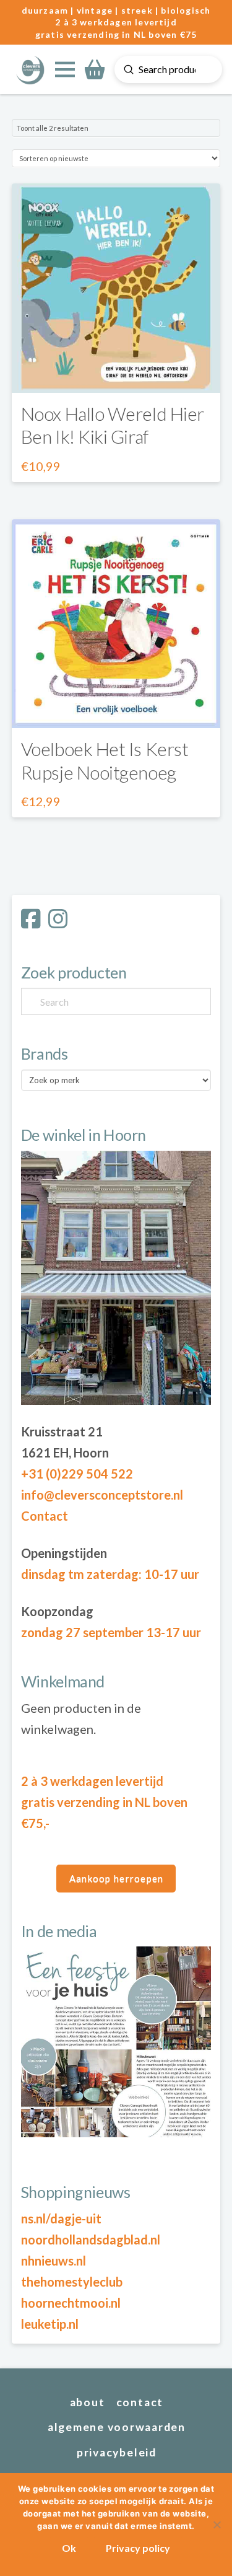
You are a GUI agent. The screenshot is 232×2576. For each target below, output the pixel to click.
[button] (65, 69)
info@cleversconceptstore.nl (102, 1495)
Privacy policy (138, 2548)
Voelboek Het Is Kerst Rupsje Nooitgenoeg (105, 760)
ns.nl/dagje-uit (61, 2218)
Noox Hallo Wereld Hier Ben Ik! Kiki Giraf (113, 425)
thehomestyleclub (72, 2282)
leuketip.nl (50, 2324)
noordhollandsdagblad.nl (91, 2240)
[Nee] (217, 2525)
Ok (69, 2548)
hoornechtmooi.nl (71, 2303)
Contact (45, 1516)
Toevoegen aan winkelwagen (116, 371)
